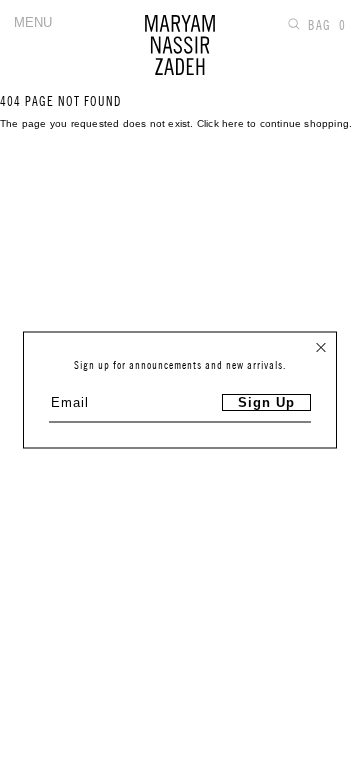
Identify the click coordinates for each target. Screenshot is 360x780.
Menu (33, 22)
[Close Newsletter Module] (321, 348)
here (233, 123)
